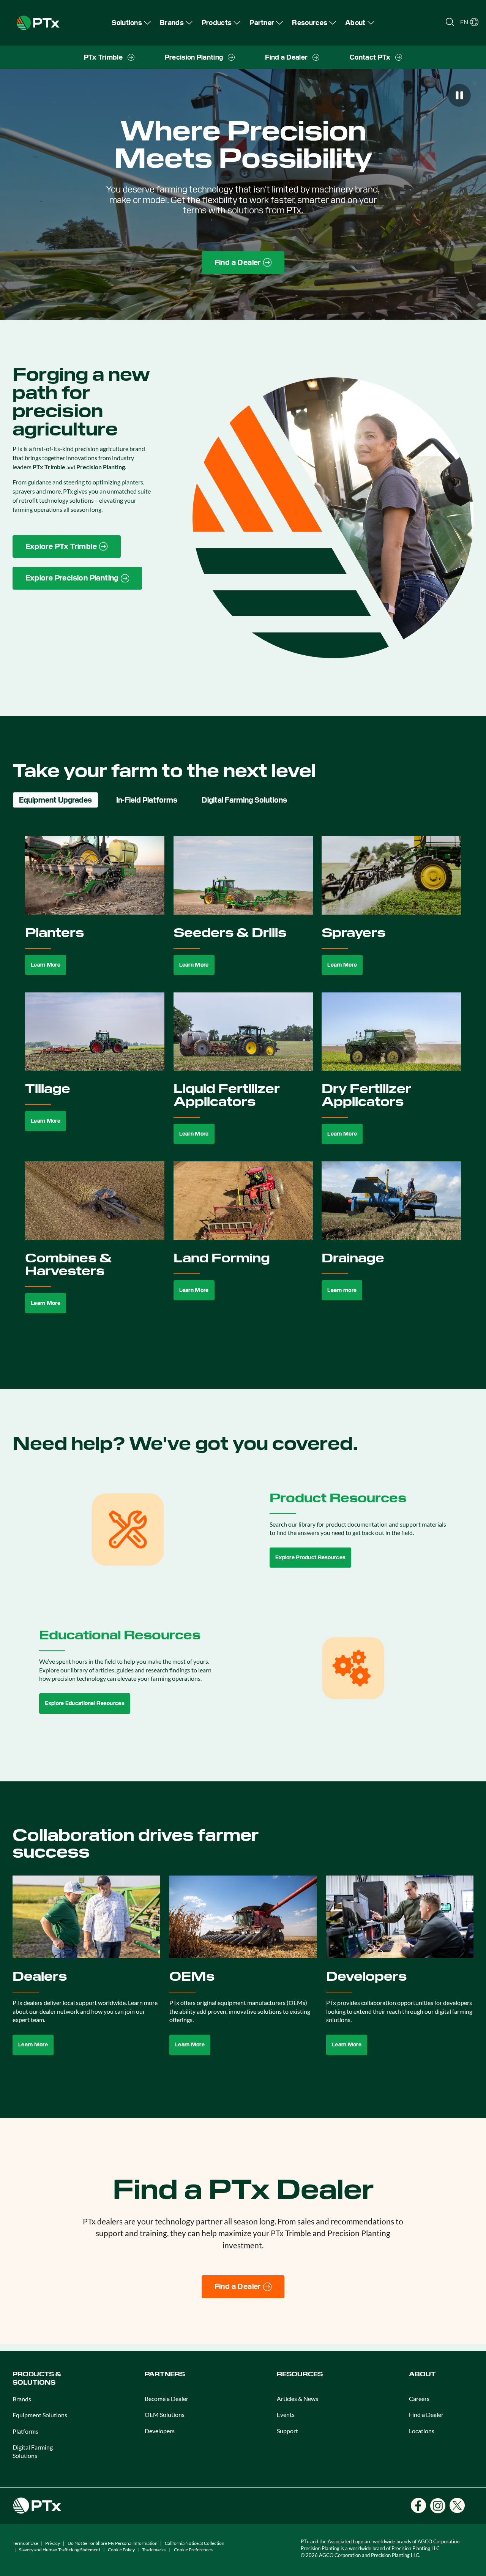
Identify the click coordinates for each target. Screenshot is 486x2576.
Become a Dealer (166, 2399)
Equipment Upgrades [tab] (55, 800)
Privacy (53, 2543)
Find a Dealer (426, 2414)
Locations (422, 2431)
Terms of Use (25, 2543)
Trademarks (154, 2550)
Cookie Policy (121, 2550)
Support (287, 2431)
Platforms (25, 2431)
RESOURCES (300, 2374)
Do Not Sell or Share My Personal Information (113, 2543)
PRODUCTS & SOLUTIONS (37, 2378)
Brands (22, 2399)
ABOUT (422, 2374)
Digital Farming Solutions (33, 2451)
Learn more (342, 1290)
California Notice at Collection (195, 2543)
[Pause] (459, 95)
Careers (419, 2399)
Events (286, 2414)
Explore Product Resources (310, 1557)
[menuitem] (131, 23)
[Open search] (450, 22)
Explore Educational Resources (85, 1703)
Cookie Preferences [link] (193, 2550)
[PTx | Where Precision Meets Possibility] (38, 22)
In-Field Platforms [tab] (147, 800)
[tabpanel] (243, 1083)
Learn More (46, 965)
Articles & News (297, 2399)
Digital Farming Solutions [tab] (244, 800)
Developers (160, 2431)
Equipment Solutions (40, 2415)
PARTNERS (165, 2374)
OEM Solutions (165, 2414)
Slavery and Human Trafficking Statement (60, 2550)
